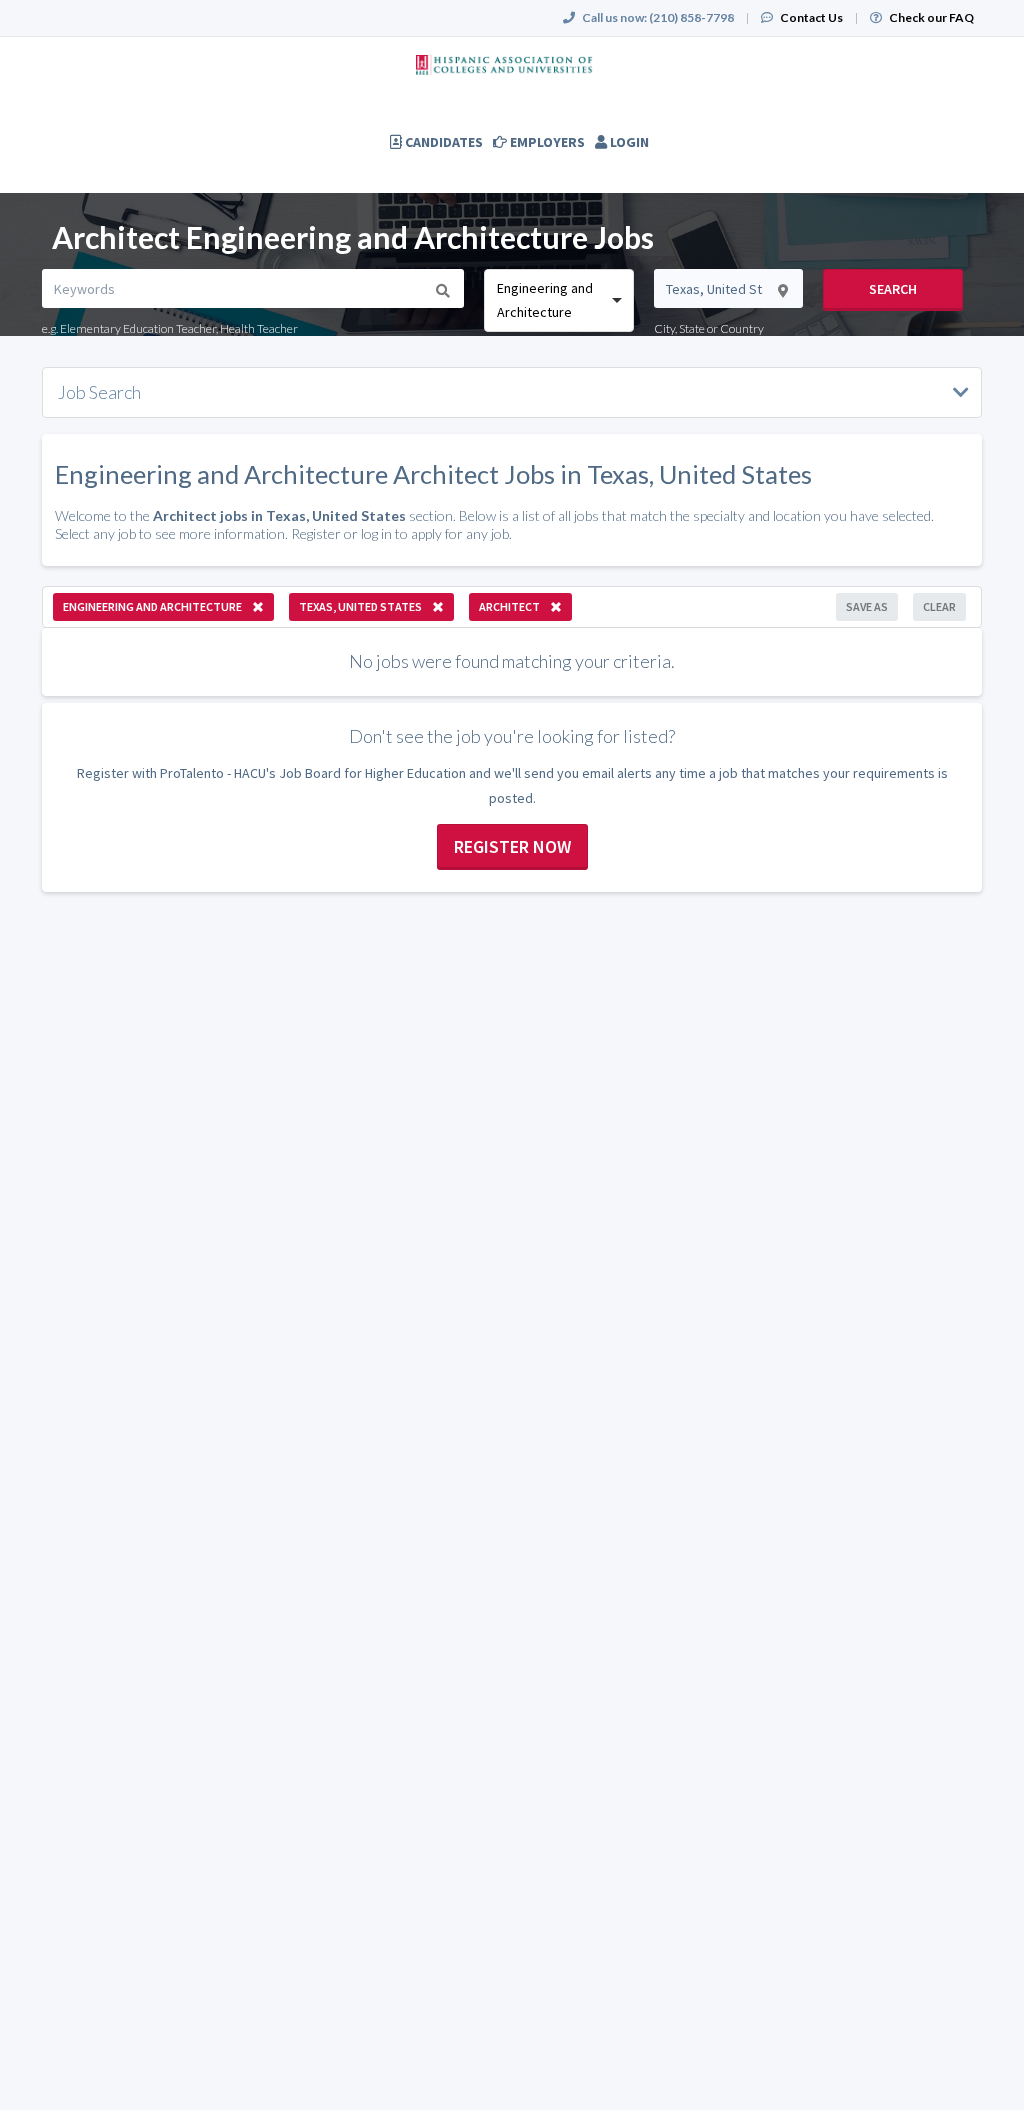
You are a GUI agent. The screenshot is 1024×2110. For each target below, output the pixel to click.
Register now (512, 846)
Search (893, 289)
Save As (867, 606)
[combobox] (558, 300)
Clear (939, 606)
